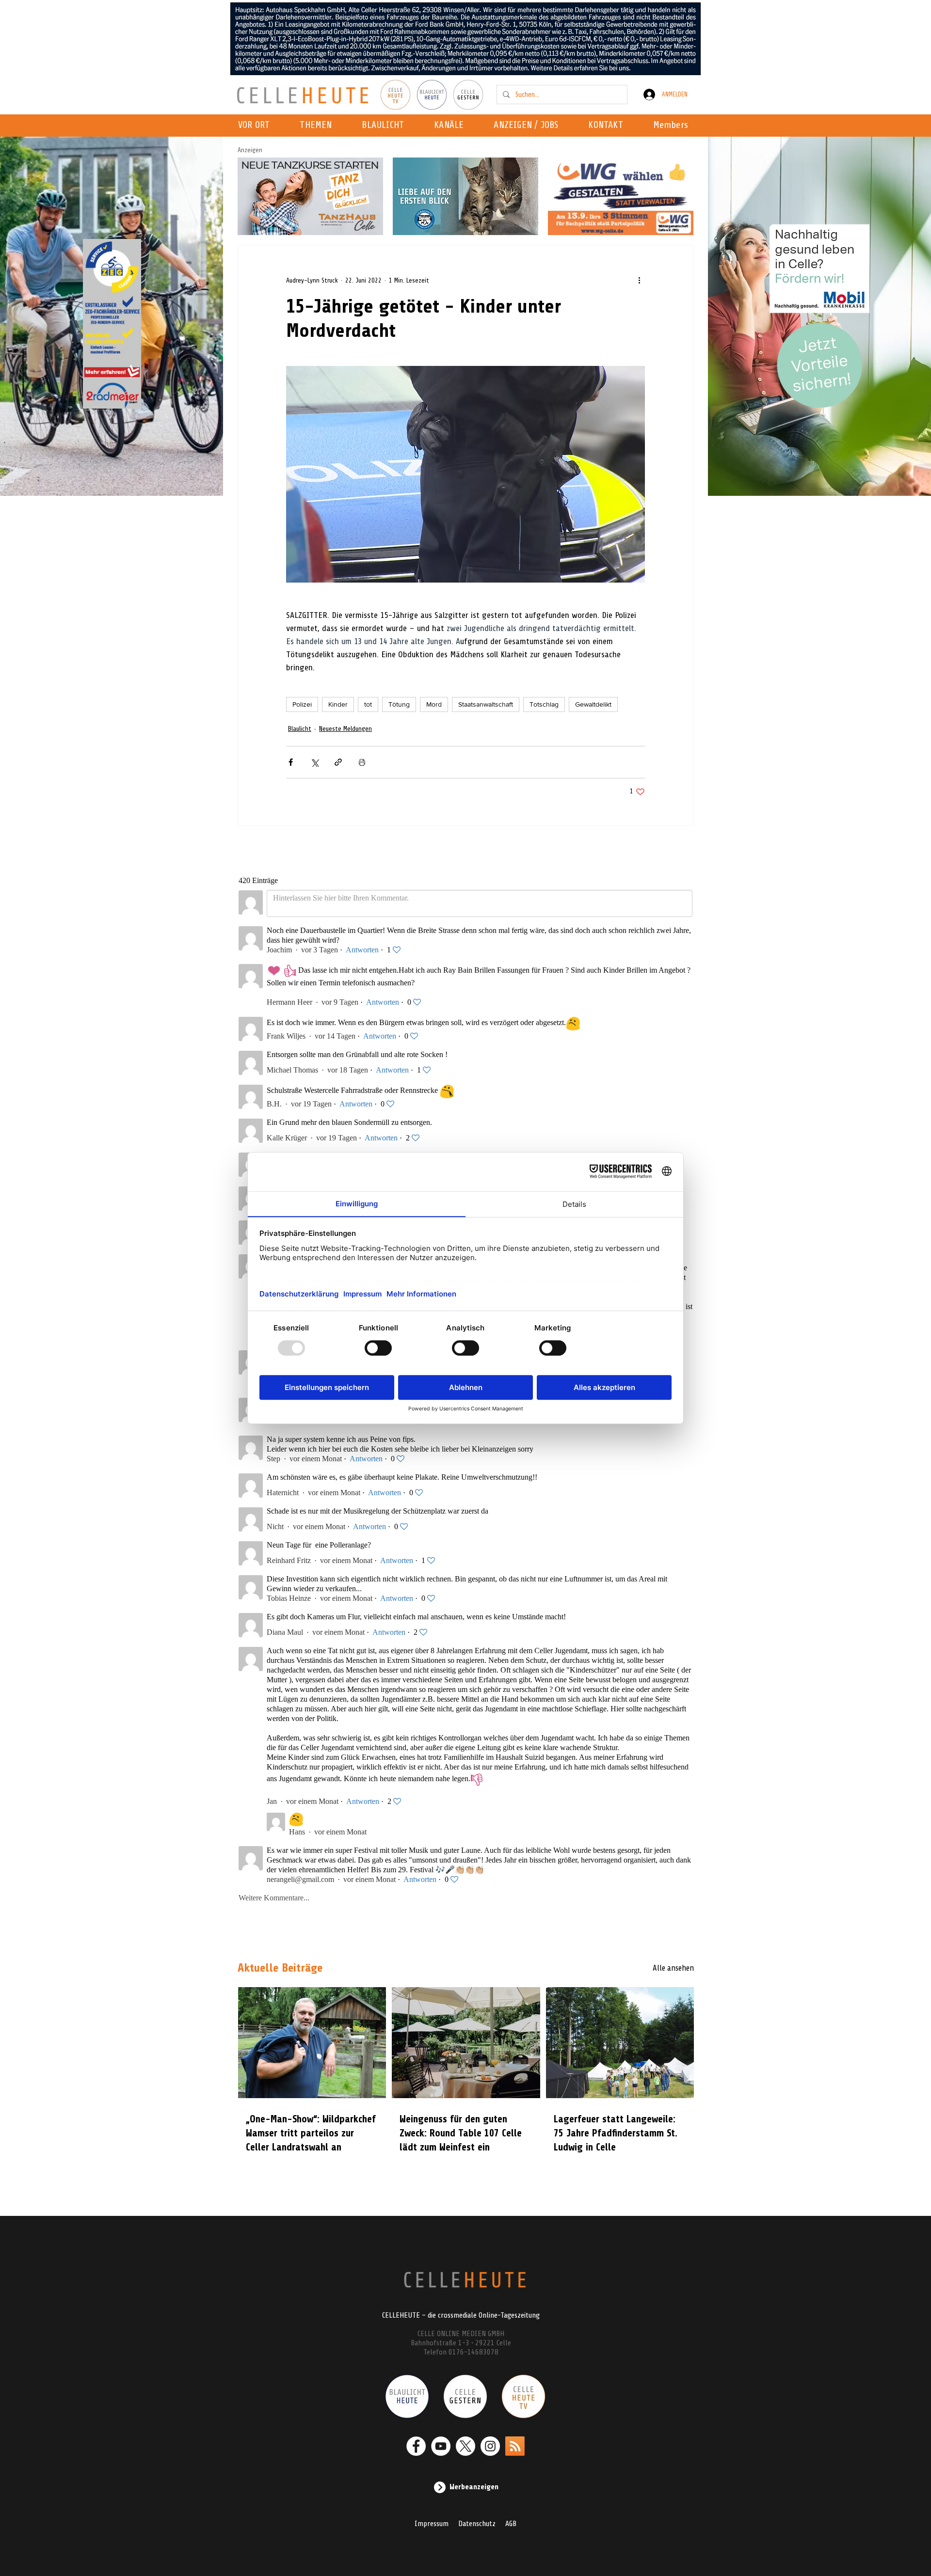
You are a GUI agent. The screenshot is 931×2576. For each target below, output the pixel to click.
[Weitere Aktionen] (639, 280)
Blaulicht (300, 729)
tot (368, 704)
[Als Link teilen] (338, 762)
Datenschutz (477, 2524)
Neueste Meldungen (345, 729)
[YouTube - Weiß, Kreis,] (441, 2446)
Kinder (338, 704)
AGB (511, 2524)
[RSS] (515, 2446)
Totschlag (544, 704)
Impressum (432, 2524)
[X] (465, 2446)
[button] (452, 126)
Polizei (302, 704)
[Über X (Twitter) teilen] (314, 762)
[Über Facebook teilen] (291, 762)
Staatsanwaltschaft (486, 704)
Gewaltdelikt (593, 704)
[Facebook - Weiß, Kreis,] (416, 2446)
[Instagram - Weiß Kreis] (490, 2446)
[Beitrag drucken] (362, 762)
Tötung (399, 704)
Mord (434, 704)
